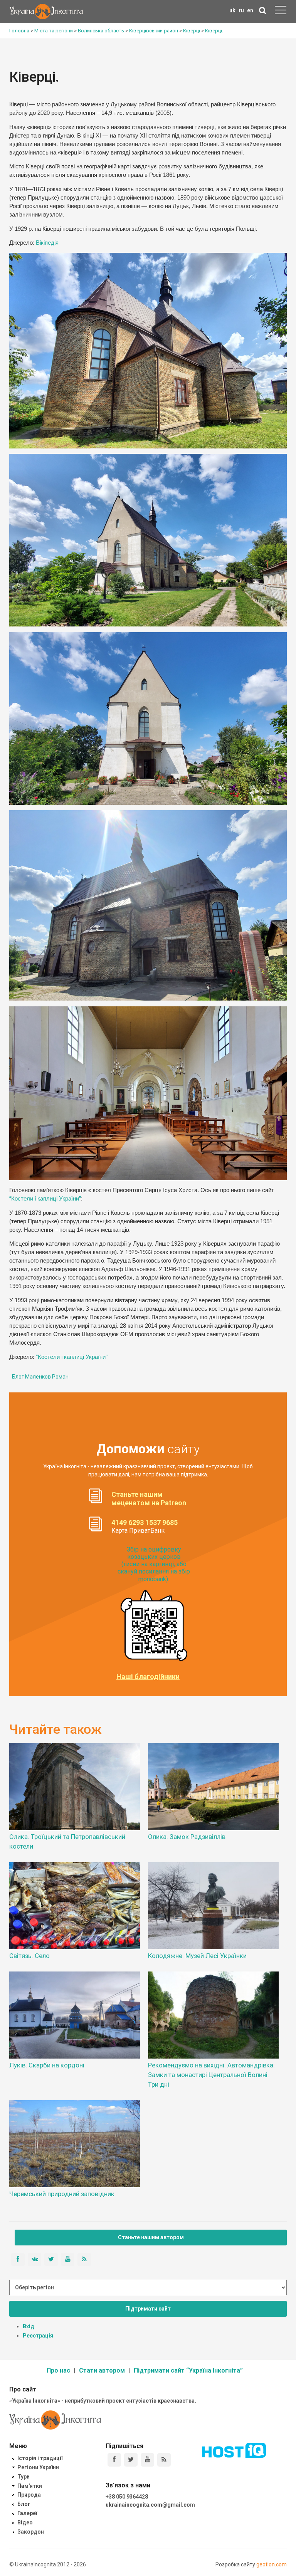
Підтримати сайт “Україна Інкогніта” (188, 2370)
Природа (29, 2495)
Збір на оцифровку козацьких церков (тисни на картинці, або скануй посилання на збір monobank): (154, 1564)
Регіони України (38, 2467)
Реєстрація (38, 2336)
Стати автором (102, 2370)
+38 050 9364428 (127, 2497)
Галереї (27, 2513)
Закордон (31, 2532)
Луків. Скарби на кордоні (47, 2065)
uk (232, 10)
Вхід (29, 2326)
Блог (24, 2504)
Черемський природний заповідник (62, 2194)
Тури (24, 2477)
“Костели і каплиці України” (45, 1199)
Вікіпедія (47, 243)
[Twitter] (131, 2460)
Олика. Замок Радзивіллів (187, 1837)
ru (241, 10)
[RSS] (164, 2460)
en (250, 10)
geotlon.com (272, 2564)
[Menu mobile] (281, 12)
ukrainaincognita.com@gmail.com (150, 2505)
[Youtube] (147, 2460)
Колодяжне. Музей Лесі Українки (197, 1956)
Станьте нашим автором (151, 2237)
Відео (25, 2522)
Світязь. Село (29, 1956)
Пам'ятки (30, 2486)
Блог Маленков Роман (40, 1377)
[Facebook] (114, 2460)
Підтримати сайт (148, 2309)
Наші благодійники (148, 1677)
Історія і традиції (40, 2458)
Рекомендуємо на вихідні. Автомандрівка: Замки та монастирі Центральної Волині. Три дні (211, 2075)
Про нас (58, 2370)
